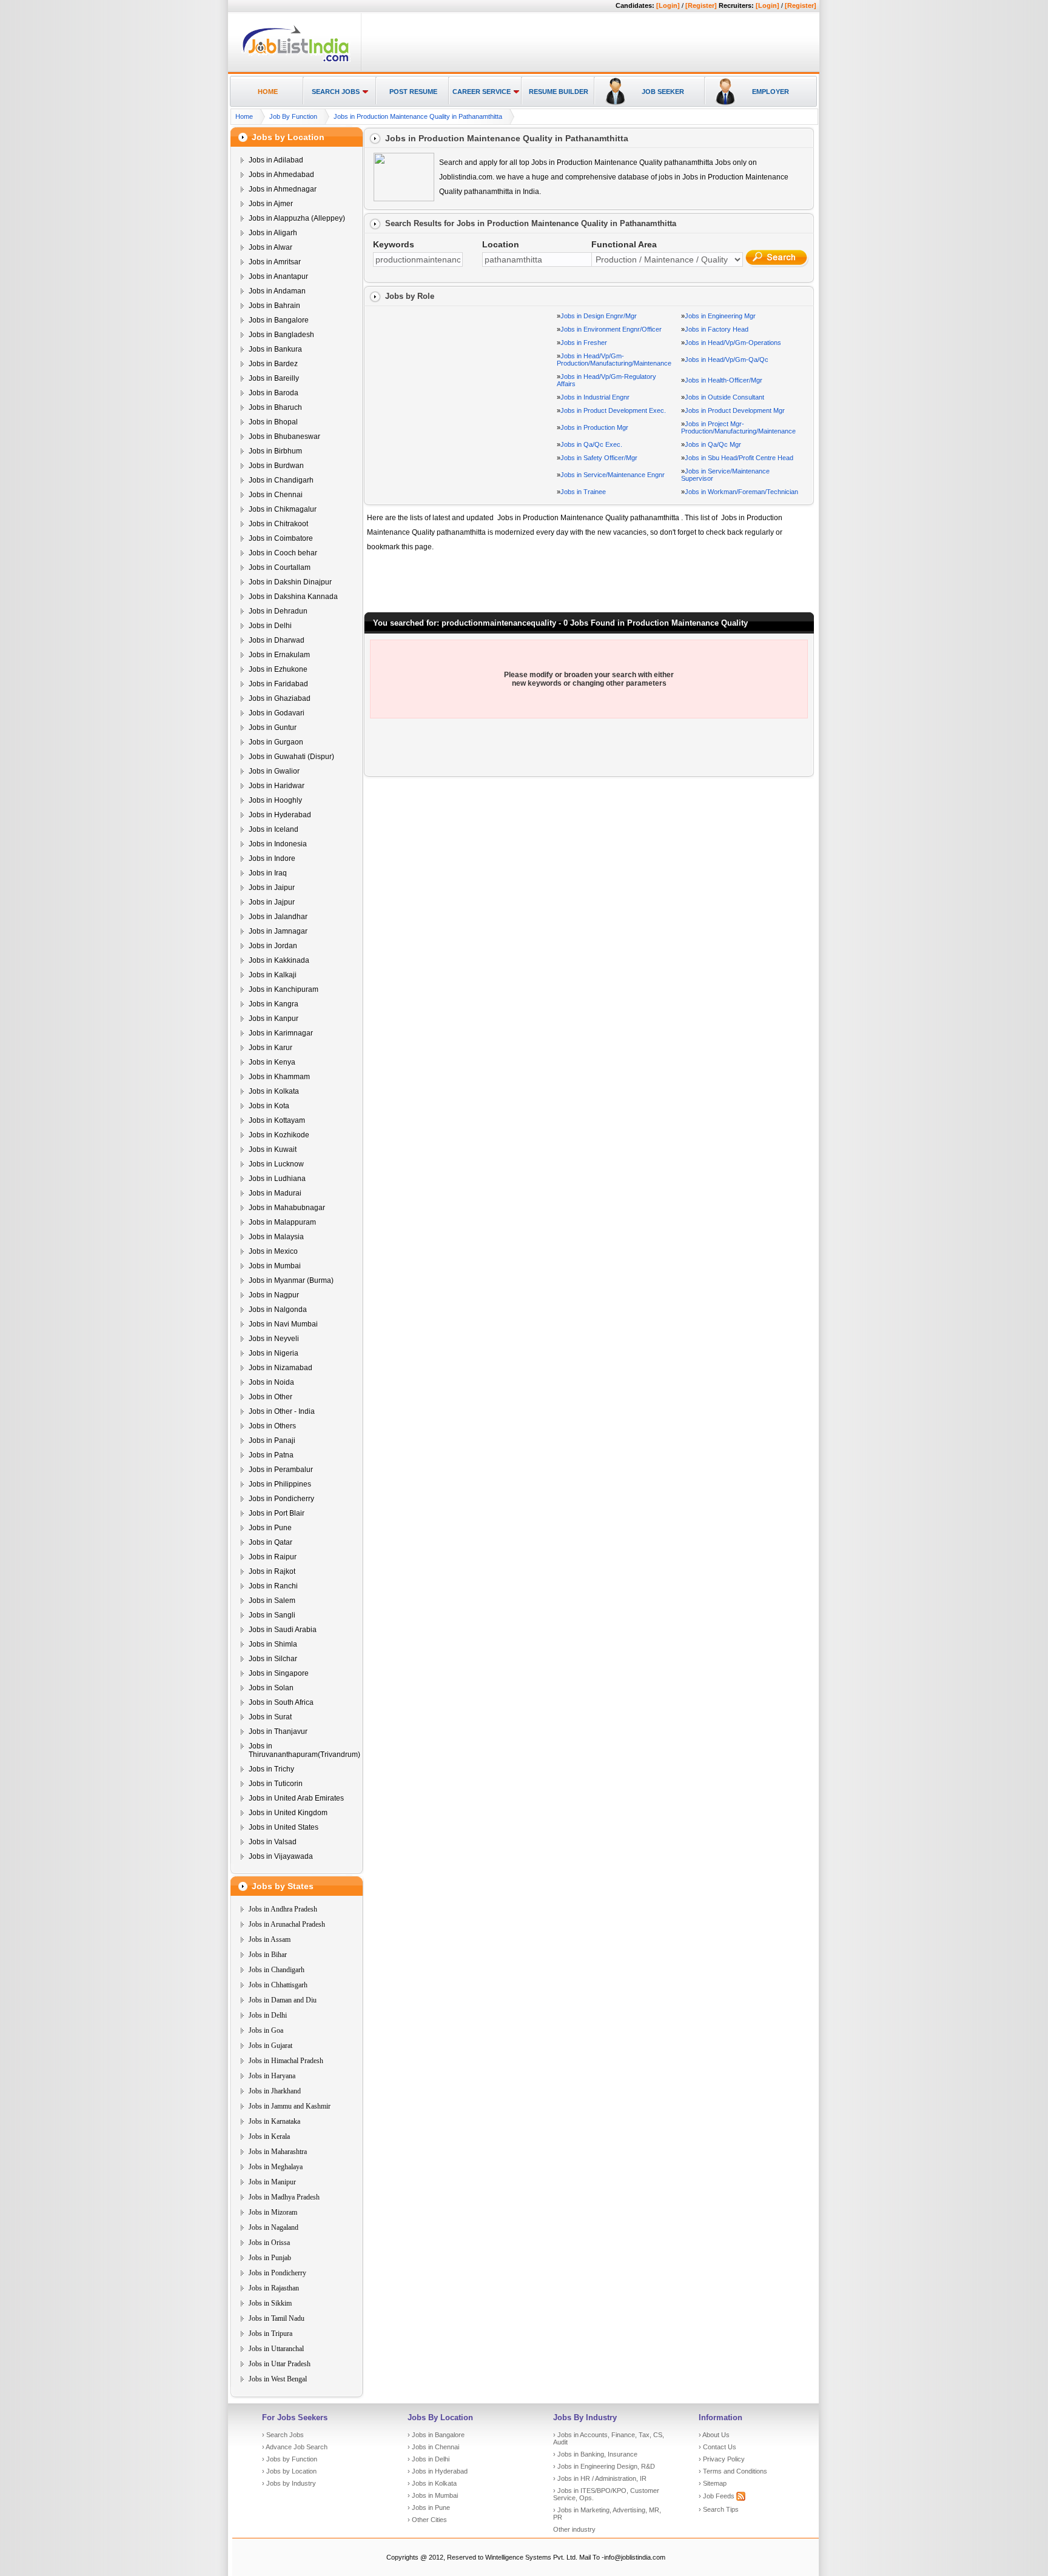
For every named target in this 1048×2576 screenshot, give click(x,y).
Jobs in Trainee (583, 492)
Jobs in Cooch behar (283, 553)
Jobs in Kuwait (273, 1149)
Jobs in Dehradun (278, 611)
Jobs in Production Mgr (594, 427)
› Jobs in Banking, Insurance (595, 2454)
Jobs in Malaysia (276, 1237)
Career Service (482, 92)
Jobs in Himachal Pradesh (286, 2061)
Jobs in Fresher (584, 343)
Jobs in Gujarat (270, 2046)
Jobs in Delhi (270, 626)
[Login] (668, 5)
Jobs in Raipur (273, 1557)
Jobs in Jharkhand (275, 2091)
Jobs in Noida (271, 1382)
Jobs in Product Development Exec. (613, 410)
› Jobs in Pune (429, 2507)
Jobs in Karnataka (274, 2121)
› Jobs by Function (290, 2459)
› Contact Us (717, 2447)
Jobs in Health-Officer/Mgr (724, 380)
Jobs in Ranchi (273, 1586)
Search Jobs (336, 92)
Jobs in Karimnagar (281, 1033)
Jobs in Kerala (269, 2136)
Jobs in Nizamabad (280, 1368)
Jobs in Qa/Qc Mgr (713, 444)
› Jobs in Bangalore (436, 2435)
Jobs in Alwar (270, 247)
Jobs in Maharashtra (278, 2152)
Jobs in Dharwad (277, 640)
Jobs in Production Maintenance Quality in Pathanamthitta (418, 116)
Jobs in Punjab (270, 2258)
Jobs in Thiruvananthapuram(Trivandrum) (304, 1750)
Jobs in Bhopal (273, 422)
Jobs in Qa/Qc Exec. (591, 444)
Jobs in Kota (269, 1106)
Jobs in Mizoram (273, 2212)
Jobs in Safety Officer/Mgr (599, 458)
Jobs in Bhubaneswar (284, 437)
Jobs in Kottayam (277, 1120)
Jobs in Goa (266, 2030)
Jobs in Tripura (270, 2333)
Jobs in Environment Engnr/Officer (611, 329)
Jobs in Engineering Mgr (720, 316)
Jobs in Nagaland (274, 2227)
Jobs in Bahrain (274, 306)
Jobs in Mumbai (275, 1266)
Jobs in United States (284, 1827)
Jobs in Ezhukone (278, 669)
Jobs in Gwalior (274, 771)
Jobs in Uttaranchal (276, 2349)
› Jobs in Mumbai (433, 2495)
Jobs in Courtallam (280, 567)
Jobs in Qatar (270, 1542)
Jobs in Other (270, 1397)
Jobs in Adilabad (276, 160)
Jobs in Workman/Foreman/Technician (741, 492)
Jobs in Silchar (273, 1659)
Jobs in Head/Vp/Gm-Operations (733, 343)
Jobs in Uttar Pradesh (280, 2364)
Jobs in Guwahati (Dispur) (291, 757)
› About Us (714, 2435)
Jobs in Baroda (274, 393)
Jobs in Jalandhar (278, 917)
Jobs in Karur (270, 1048)
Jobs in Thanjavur (278, 1731)
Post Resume (413, 92)
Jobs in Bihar (268, 1955)
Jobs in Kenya (272, 1062)
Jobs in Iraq (268, 873)
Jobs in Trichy (271, 1769)
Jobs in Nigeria (274, 1353)
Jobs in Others (272, 1426)
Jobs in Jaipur (272, 888)
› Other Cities (427, 2520)
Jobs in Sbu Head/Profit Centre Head (739, 458)
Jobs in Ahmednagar (283, 189)
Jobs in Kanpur (274, 1019)
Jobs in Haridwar (277, 786)
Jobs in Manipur (272, 2182)
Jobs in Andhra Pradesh (283, 1909)
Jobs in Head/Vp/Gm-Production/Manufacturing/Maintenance (614, 360)
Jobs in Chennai (276, 495)
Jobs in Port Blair (277, 1513)
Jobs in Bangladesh (281, 335)
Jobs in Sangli (272, 1615)
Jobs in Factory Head (717, 329)
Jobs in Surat (270, 1717)
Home (268, 92)
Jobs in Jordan (273, 946)
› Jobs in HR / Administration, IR (600, 2478)
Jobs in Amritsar (275, 262)
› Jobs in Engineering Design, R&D (604, 2466)
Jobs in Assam (270, 1939)
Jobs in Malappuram (282, 1222)
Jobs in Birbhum (275, 451)
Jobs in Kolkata (274, 1091)
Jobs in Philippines (280, 1484)
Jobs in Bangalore (279, 320)
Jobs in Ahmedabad (281, 175)
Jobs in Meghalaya (276, 2167)
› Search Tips (719, 2509)
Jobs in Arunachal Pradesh (287, 1924)
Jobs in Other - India (282, 1411)
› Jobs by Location (289, 2471)
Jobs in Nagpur (274, 1295)
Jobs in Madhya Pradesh (284, 2197)
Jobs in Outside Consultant (724, 397)
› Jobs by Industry (289, 2483)
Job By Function (293, 116)
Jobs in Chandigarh (281, 480)
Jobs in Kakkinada (279, 960)
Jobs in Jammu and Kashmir (290, 2106)
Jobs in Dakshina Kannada (293, 597)
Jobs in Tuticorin (276, 1784)
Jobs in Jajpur (272, 902)
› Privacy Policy (722, 2459)
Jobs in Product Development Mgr (735, 410)
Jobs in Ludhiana (277, 1179)
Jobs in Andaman (277, 291)
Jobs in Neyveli (274, 1339)
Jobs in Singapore (279, 1673)
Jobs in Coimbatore (281, 538)
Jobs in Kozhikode (279, 1135)
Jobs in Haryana (272, 2076)
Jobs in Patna (271, 1455)
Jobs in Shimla (273, 1644)
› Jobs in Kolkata (432, 2483)
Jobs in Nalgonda (278, 1310)
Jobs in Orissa (269, 2243)
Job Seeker (663, 92)
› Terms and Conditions (733, 2471)
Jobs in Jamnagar (278, 931)
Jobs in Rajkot (272, 1571)
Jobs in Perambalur (281, 1470)
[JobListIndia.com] (296, 60)
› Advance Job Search (295, 2447)
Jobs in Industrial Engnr (595, 397)
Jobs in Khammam (279, 1077)
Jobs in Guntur (273, 728)
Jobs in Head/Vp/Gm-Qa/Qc (727, 360)
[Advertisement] (588, 43)
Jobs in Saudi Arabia (283, 1630)
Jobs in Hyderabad (280, 815)
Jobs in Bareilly (274, 378)
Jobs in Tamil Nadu (277, 2318)
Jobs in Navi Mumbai (283, 1324)
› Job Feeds (717, 2496)
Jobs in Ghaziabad (280, 698)
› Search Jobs (283, 2435)
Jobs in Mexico (273, 1251)
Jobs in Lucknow (276, 1164)
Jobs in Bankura (275, 349)
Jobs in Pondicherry (281, 1499)
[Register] (701, 5)
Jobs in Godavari (277, 713)
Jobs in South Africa (281, 1702)
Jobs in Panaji (272, 1440)
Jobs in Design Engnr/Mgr (599, 316)
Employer (771, 92)
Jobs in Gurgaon (276, 742)
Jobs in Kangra (274, 1004)
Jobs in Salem (272, 1601)
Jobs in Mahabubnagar (287, 1208)
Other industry (574, 2529)
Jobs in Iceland (274, 829)
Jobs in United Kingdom (288, 1813)
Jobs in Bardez (273, 364)
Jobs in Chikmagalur (283, 509)
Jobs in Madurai (275, 1193)
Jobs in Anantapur (278, 276)
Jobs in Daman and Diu (283, 2000)
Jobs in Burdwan (276, 466)
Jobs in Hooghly (275, 800)
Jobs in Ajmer (271, 204)
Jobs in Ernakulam (279, 655)
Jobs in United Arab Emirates (296, 1798)
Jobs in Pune (270, 1528)
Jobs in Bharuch (275, 407)
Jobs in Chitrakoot (278, 524)
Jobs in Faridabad (278, 684)
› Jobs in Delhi (428, 2459)
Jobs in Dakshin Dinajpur (290, 582)
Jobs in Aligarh (273, 233)
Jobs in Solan (271, 1688)
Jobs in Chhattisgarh (278, 1985)
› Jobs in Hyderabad (438, 2471)
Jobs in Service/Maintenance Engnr (613, 475)
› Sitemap (713, 2483)
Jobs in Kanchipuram (284, 989)
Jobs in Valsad (273, 1842)
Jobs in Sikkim (270, 2303)
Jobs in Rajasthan (274, 2288)
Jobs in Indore (272, 858)
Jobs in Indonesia (278, 844)
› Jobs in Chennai (433, 2447)
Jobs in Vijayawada (281, 1856)
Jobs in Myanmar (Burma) (291, 1280)
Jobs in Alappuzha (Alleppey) (297, 218)
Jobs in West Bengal (278, 2379)
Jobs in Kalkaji (273, 975)
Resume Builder (559, 92)
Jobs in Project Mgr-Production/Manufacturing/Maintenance (738, 427)
